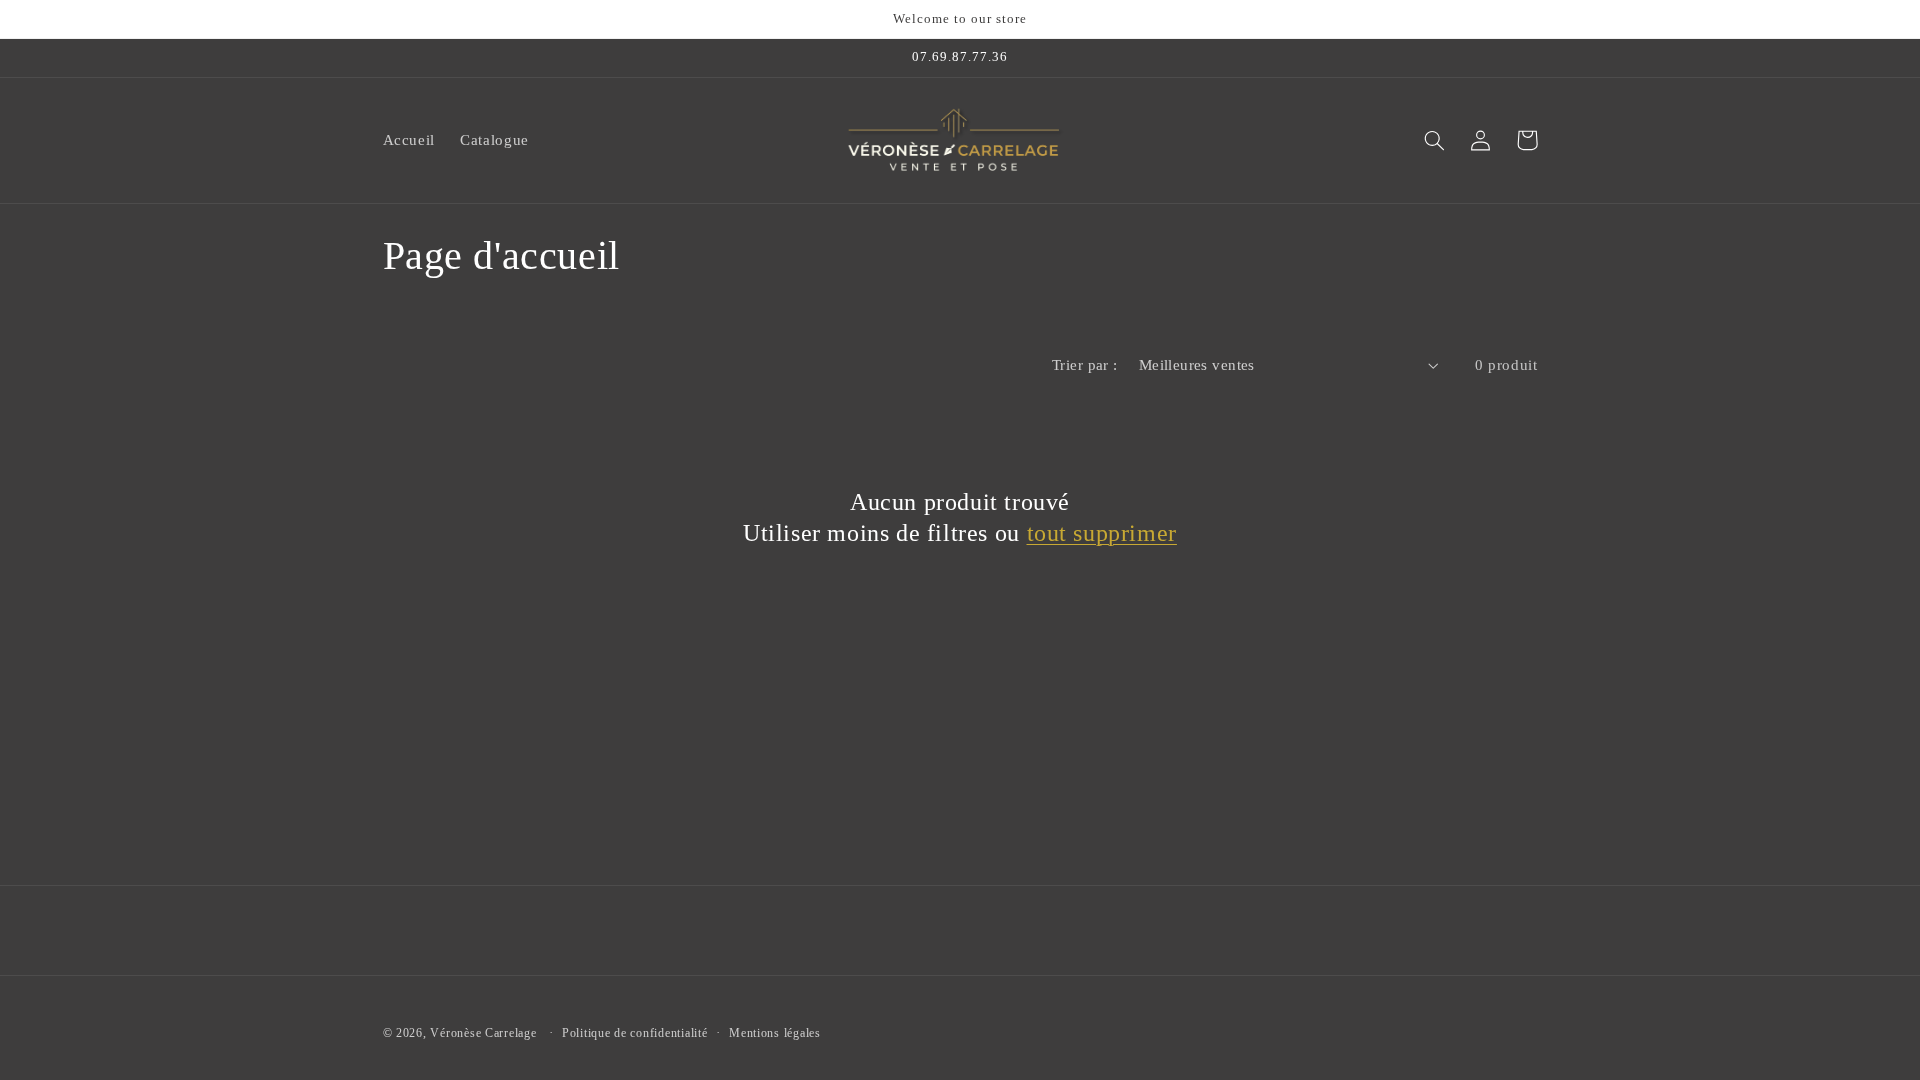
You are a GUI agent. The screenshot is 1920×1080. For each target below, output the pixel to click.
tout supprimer (1102, 533)
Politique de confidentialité (635, 1033)
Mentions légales (775, 1033)
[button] (1435, 140)
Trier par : (1085, 365)
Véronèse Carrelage (483, 1033)
